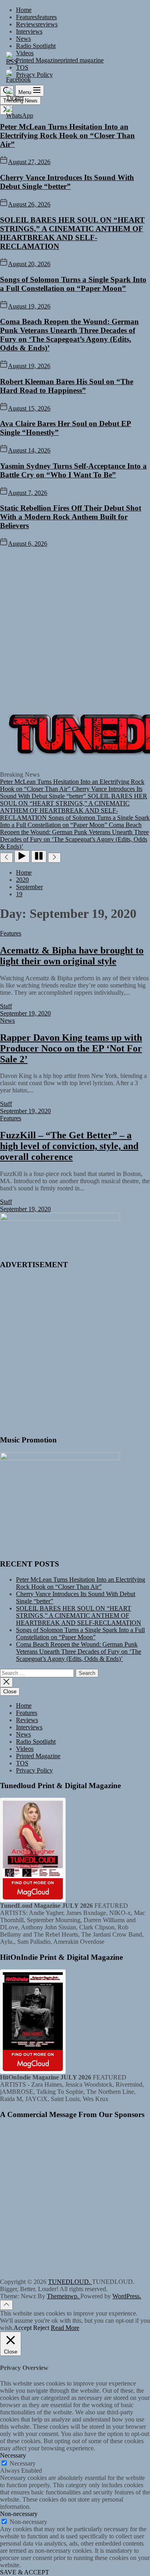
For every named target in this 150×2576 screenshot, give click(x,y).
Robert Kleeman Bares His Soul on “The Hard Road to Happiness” (67, 386)
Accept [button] (23, 2328)
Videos (25, 1749)
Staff (6, 1006)
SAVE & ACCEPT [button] (25, 2572)
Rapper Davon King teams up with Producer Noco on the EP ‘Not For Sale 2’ (71, 1048)
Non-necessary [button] (19, 2514)
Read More (65, 2328)
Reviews (37, 24)
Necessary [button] (13, 2455)
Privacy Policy (34, 1770)
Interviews (29, 31)
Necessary (23, 2463)
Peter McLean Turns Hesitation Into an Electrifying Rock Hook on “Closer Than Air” (67, 135)
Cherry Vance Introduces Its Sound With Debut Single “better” (67, 182)
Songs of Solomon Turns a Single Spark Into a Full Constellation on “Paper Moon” (73, 284)
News (23, 39)
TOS (22, 1763)
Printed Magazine (38, 1756)
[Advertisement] (75, 626)
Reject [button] (41, 2328)
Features (36, 17)
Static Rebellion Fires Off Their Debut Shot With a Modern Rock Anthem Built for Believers (71, 517)
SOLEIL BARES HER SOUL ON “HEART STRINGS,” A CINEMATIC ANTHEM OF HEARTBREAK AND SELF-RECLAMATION (72, 233)
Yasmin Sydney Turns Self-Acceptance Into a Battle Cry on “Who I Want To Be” (73, 470)
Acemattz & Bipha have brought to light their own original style (72, 956)
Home (24, 10)
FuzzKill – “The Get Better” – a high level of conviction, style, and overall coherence (69, 1146)
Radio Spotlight (36, 46)
